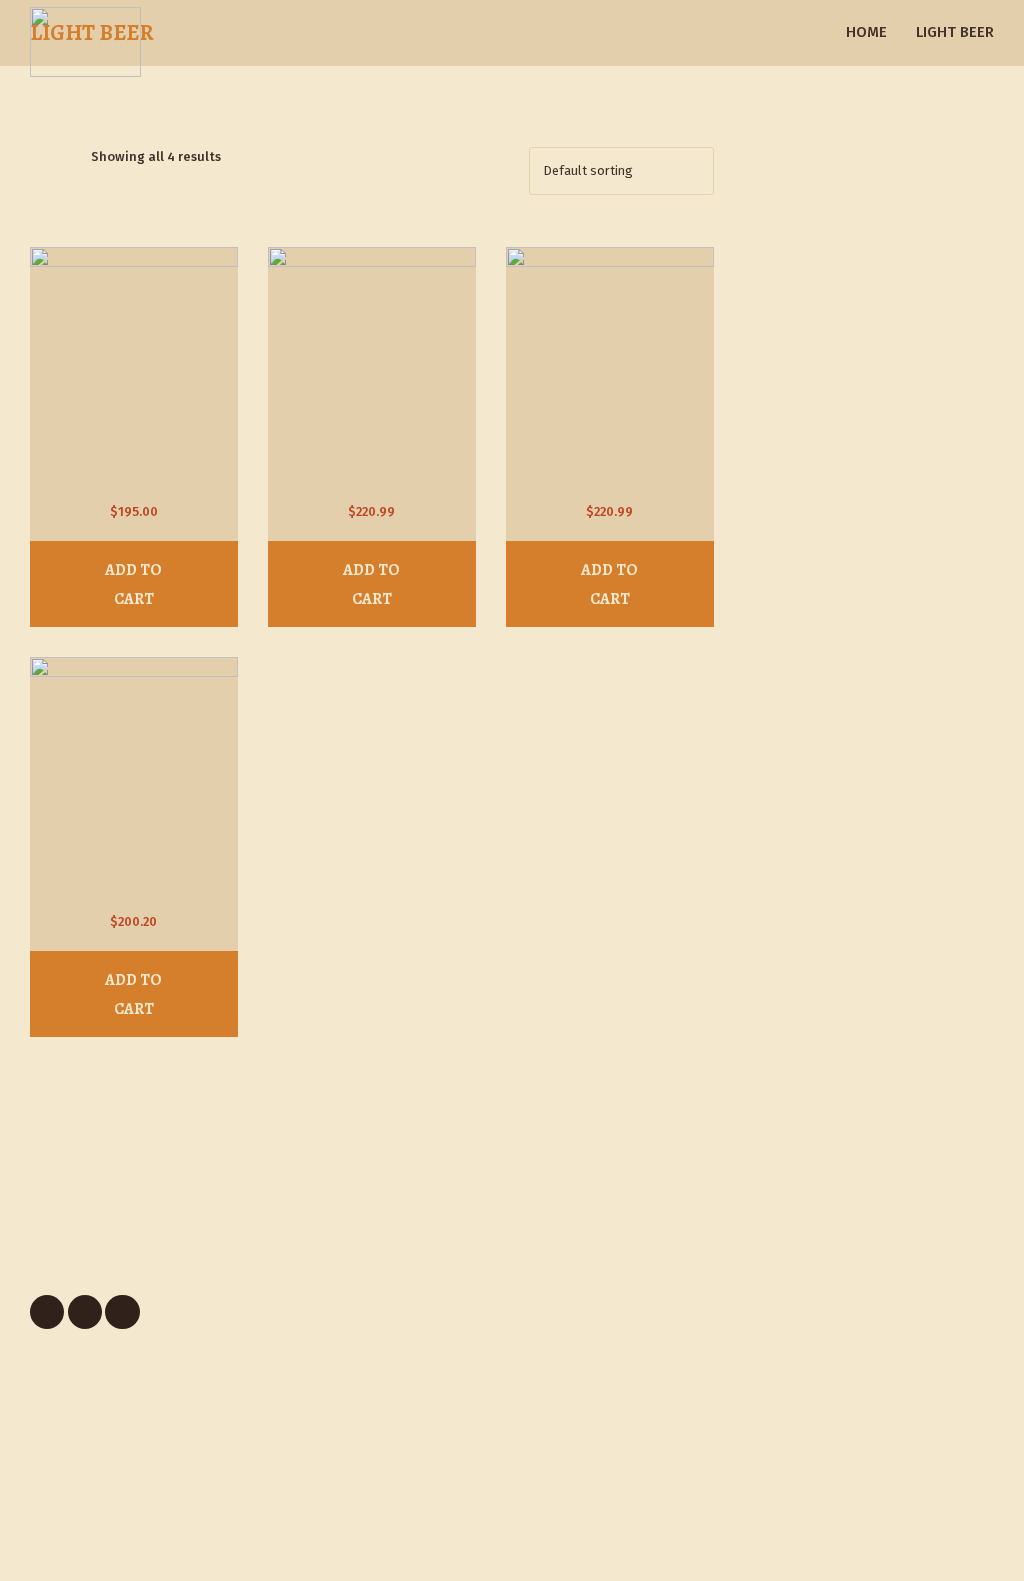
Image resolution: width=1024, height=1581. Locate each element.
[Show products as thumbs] (40, 156)
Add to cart (133, 584)
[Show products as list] (68, 156)
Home (866, 32)
